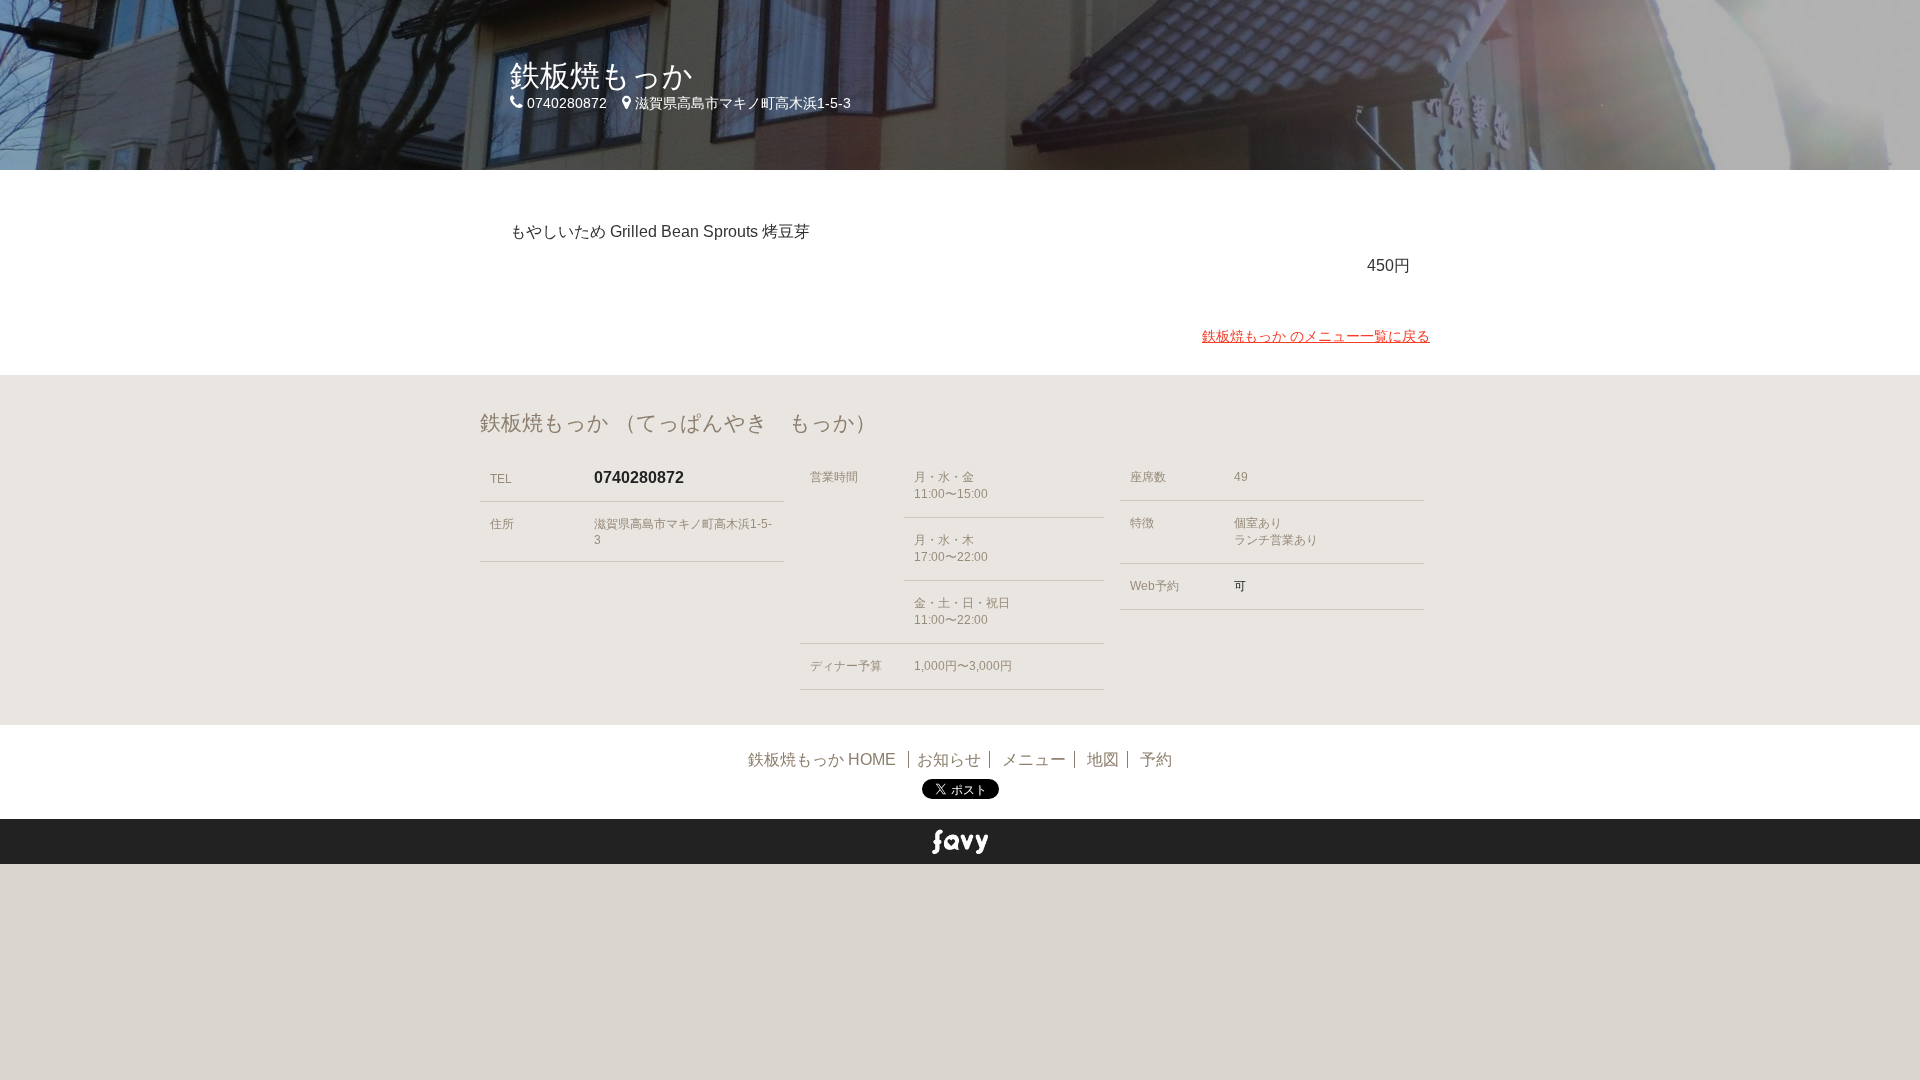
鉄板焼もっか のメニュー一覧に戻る (1316, 336)
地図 (1103, 759)
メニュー (1034, 759)
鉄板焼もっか (601, 75)
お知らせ (949, 759)
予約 (1156, 759)
